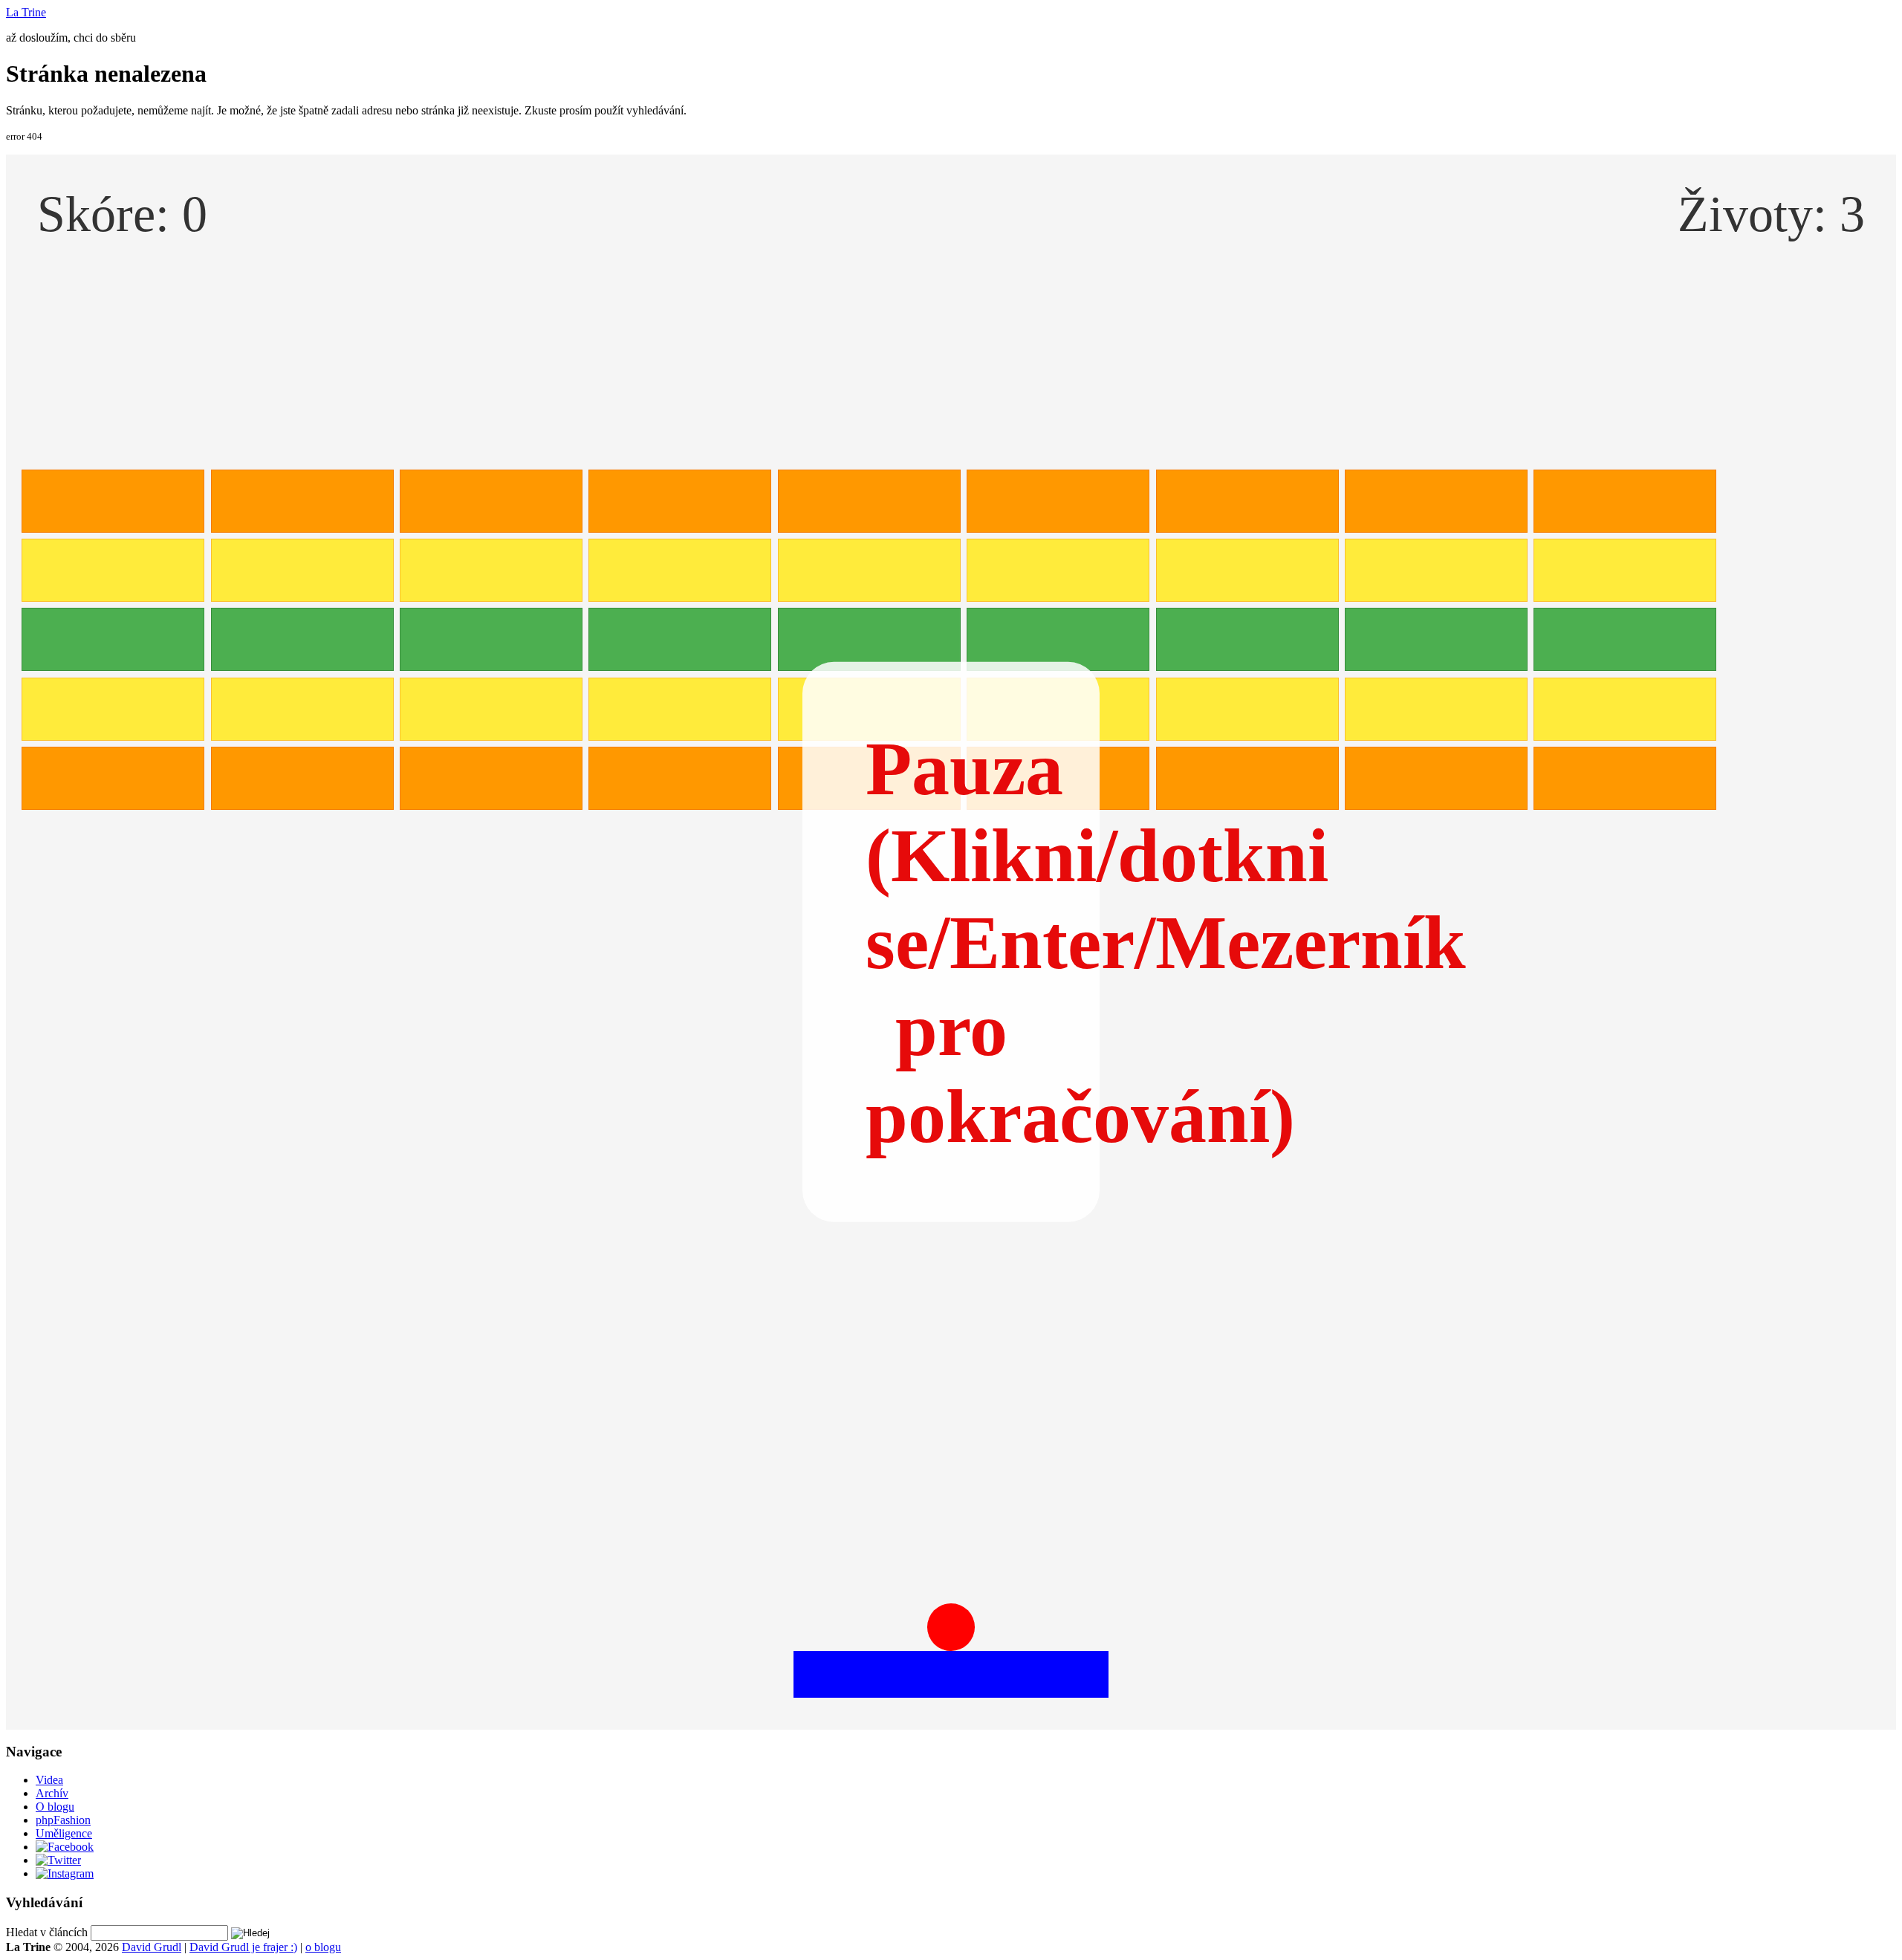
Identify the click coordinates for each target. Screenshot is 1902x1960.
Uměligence (64, 1833)
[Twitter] (58, 1860)
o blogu (323, 1947)
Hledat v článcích (47, 1932)
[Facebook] (65, 1847)
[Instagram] (65, 1873)
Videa (49, 1780)
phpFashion (63, 1820)
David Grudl (152, 1947)
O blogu (55, 1807)
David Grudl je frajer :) (243, 1947)
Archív (52, 1793)
